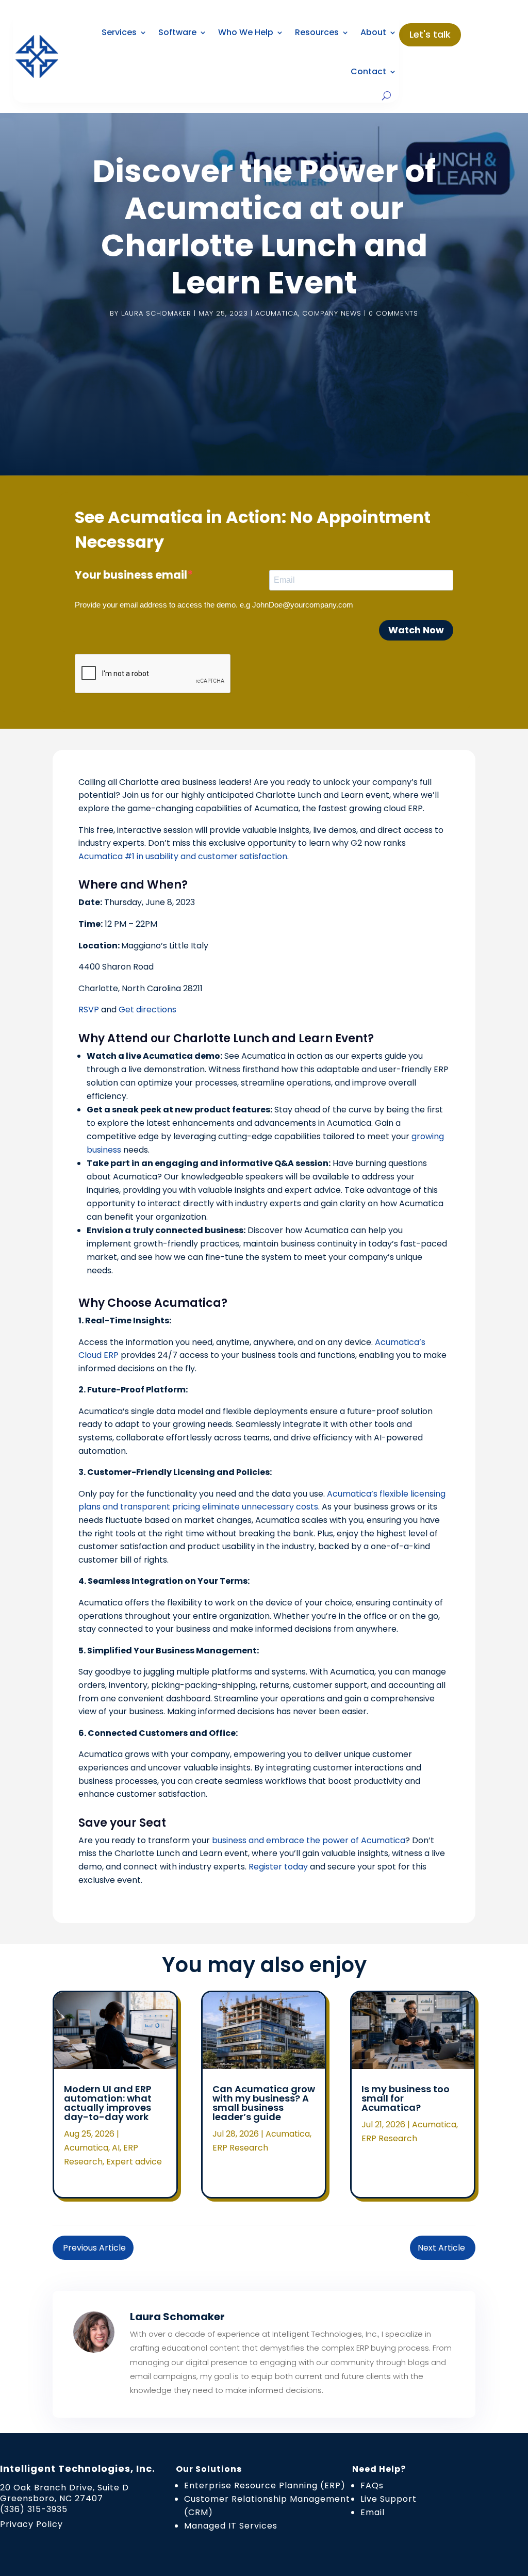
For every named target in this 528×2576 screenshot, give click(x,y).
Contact (368, 71)
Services (119, 32)
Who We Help (246, 32)
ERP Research (240, 2148)
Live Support (389, 2499)
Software (177, 32)
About (373, 32)
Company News (332, 313)
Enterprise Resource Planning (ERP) (265, 2485)
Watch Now (416, 630)
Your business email (131, 575)
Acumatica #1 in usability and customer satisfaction (183, 856)
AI (116, 2148)
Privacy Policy (31, 2524)
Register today (278, 1867)
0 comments (393, 313)
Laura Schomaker (156, 313)
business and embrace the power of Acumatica (309, 1840)
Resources (317, 32)
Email (373, 2512)
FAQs (372, 2485)
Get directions (147, 1010)
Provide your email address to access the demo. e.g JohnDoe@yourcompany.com (214, 605)
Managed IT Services (231, 2526)
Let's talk (430, 34)
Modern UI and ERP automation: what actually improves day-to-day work (108, 2103)
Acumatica (277, 313)
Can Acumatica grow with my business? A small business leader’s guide (264, 2103)
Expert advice (134, 2162)
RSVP (89, 1010)
